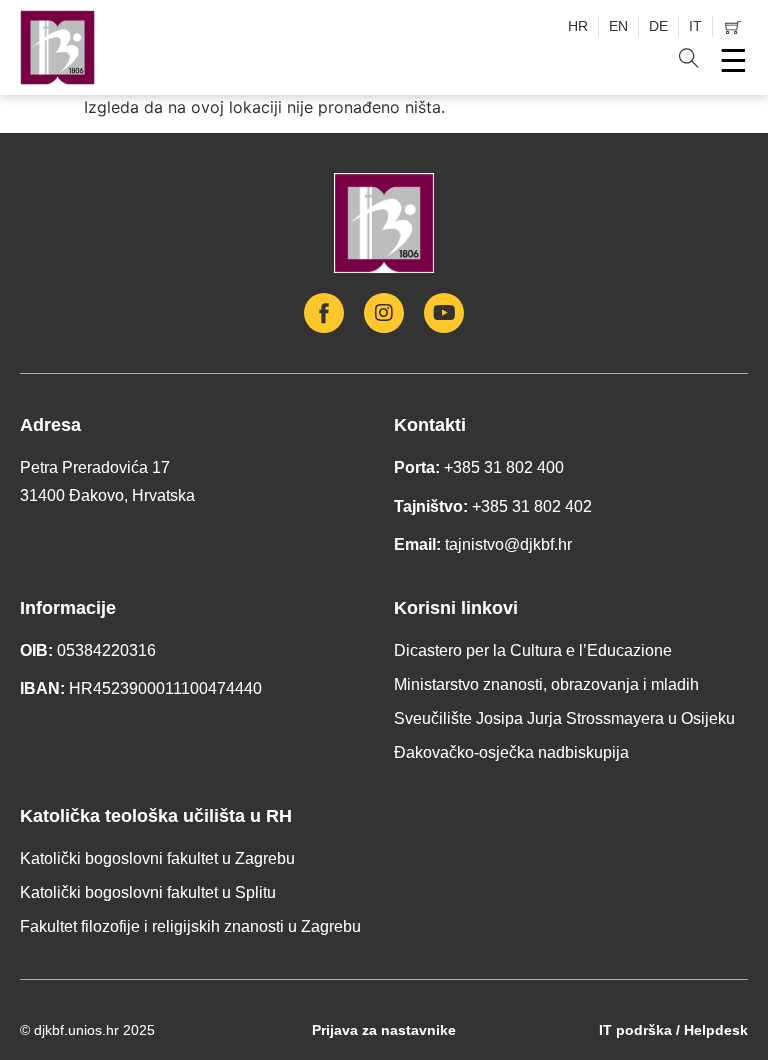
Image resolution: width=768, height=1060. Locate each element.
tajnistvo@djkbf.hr (508, 544)
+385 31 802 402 (532, 506)
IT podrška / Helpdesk (673, 1030)
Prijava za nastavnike (384, 1030)
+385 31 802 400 (504, 467)
